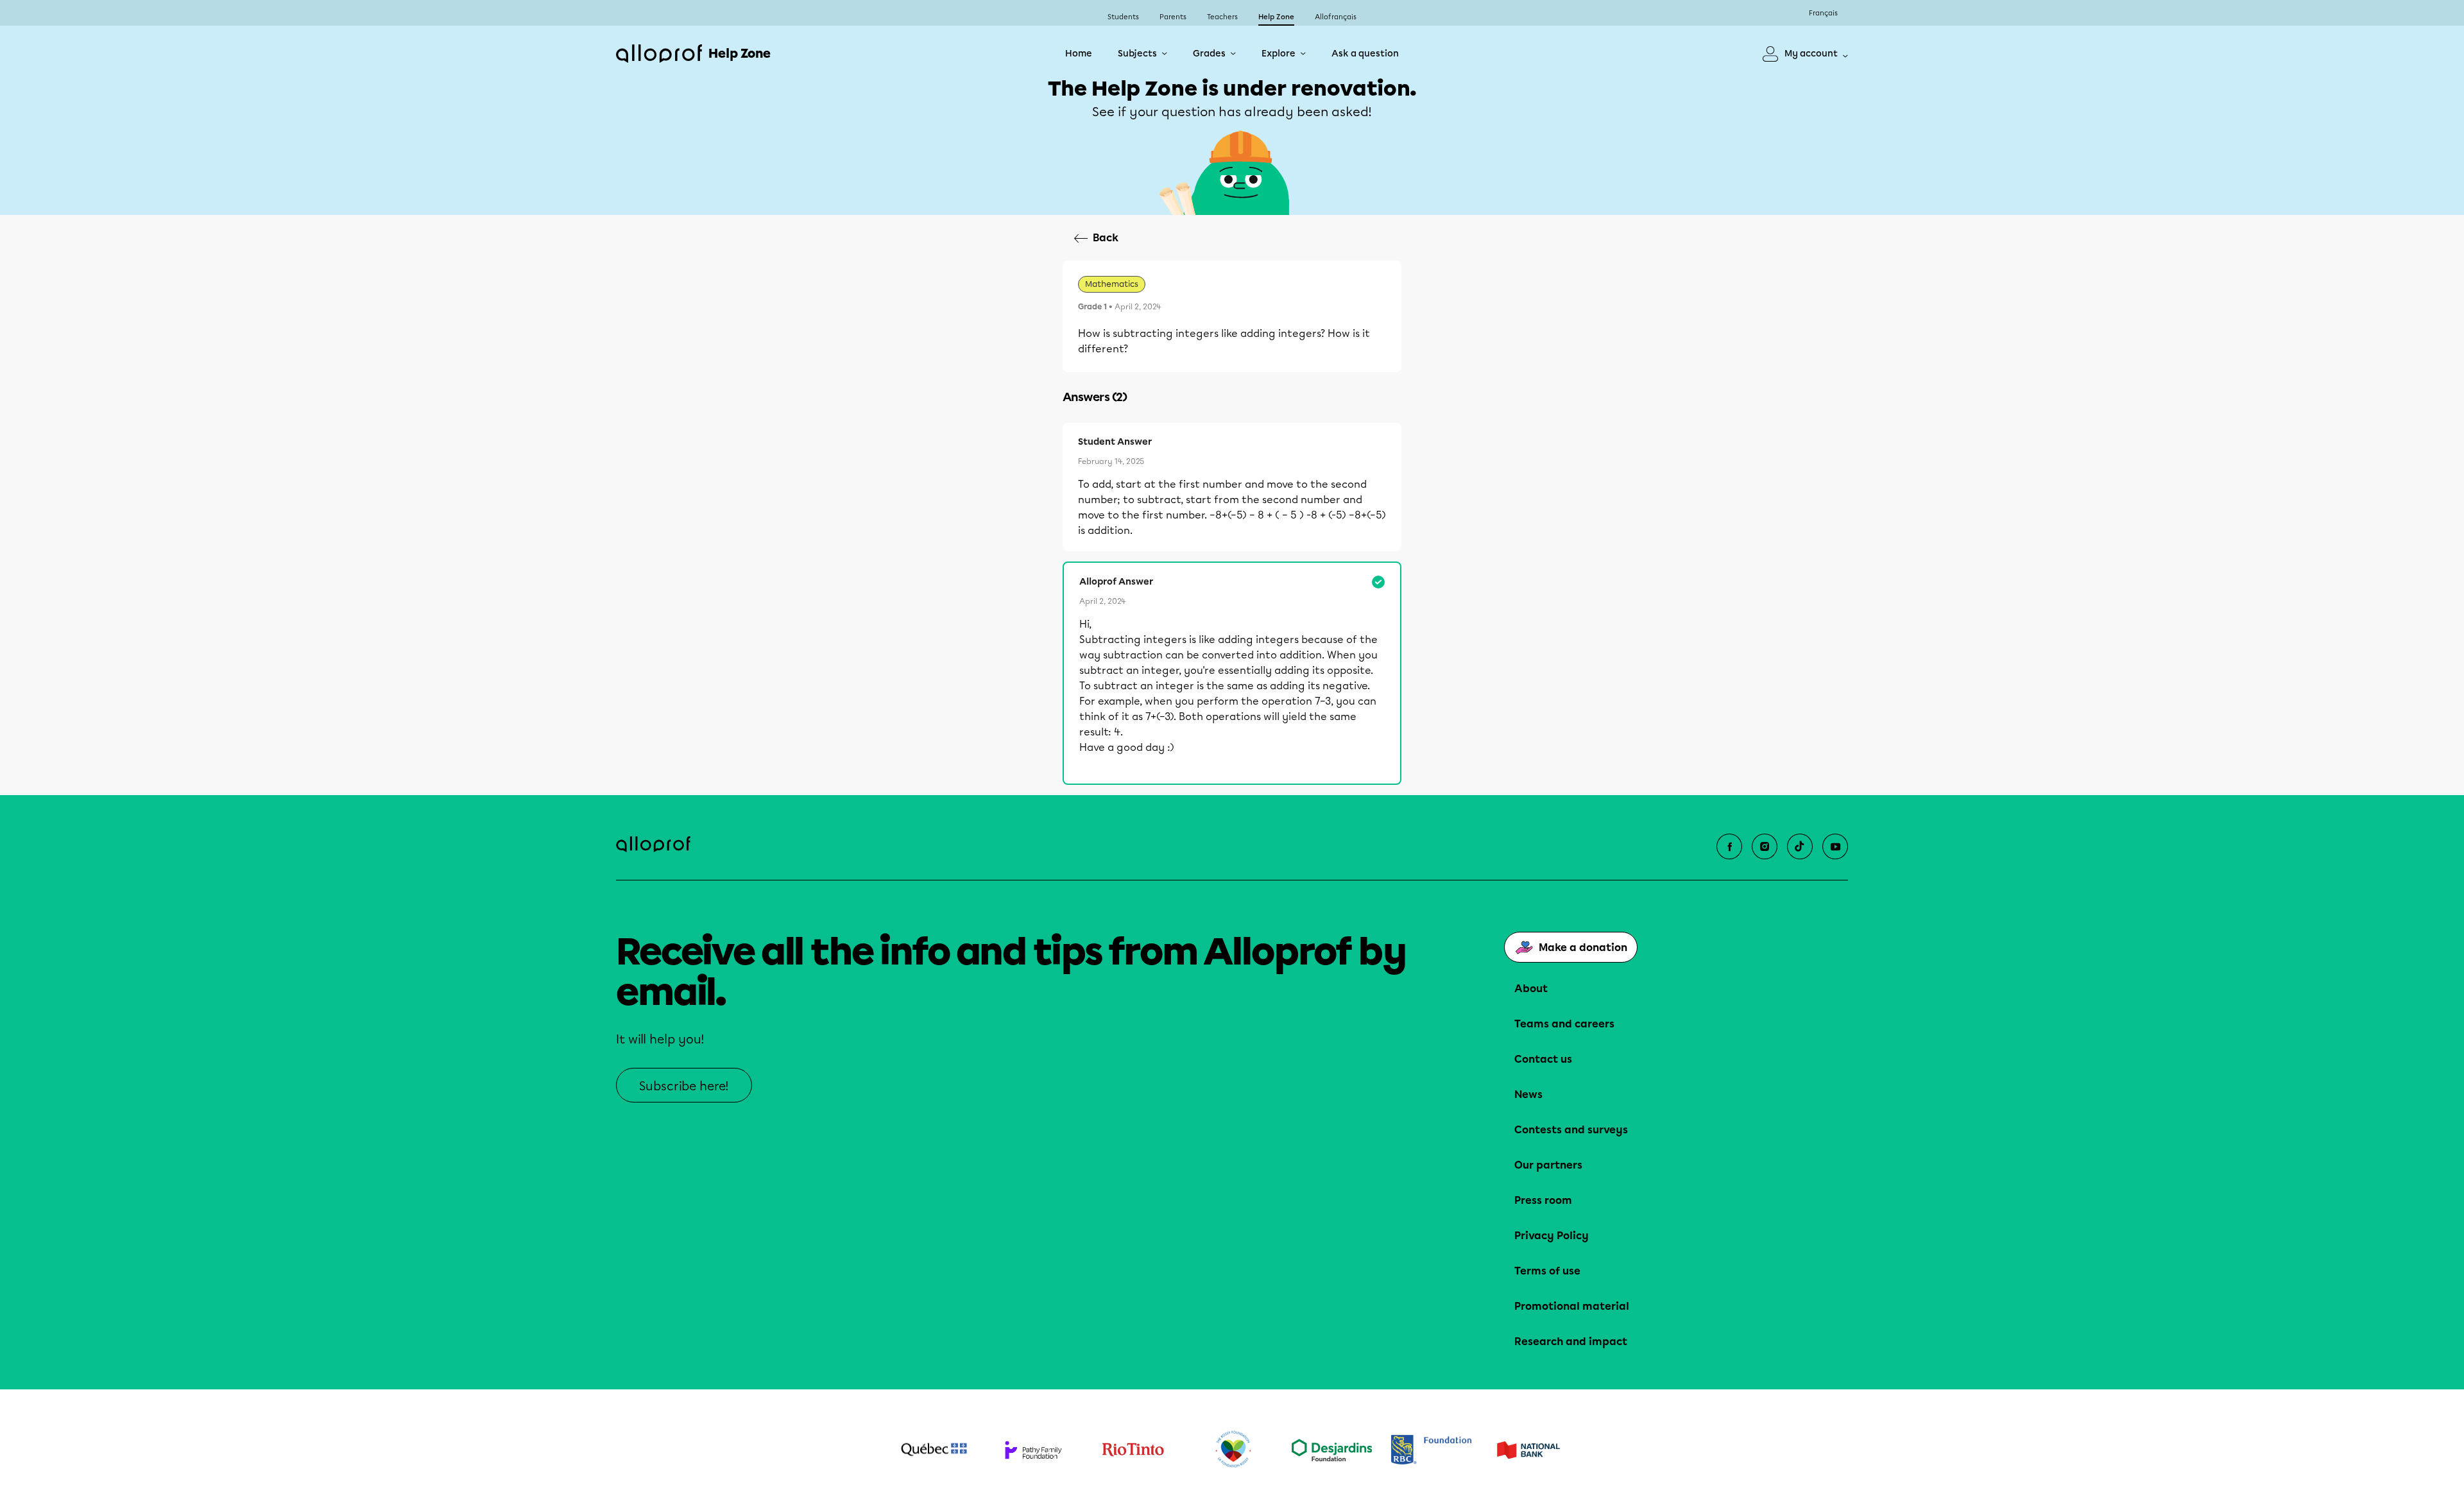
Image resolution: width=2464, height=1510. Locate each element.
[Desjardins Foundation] (1332, 1450)
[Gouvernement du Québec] (934, 1450)
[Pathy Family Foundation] (1033, 1450)
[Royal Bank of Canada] (1431, 1449)
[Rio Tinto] (1133, 1450)
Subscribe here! (684, 1086)
